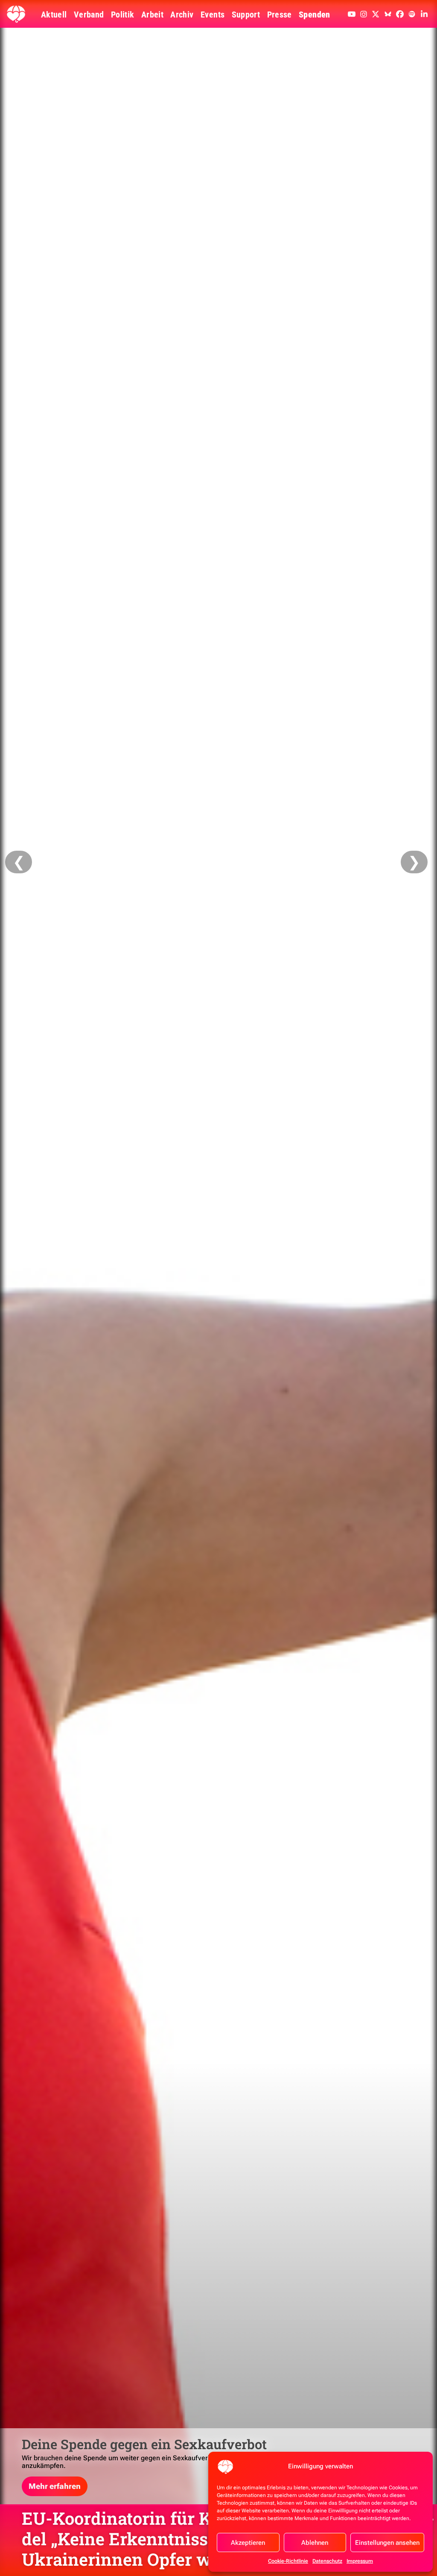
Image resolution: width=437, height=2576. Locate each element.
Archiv (182, 15)
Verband (89, 15)
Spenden (315, 15)
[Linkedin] (424, 14)
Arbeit (152, 15)
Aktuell (54, 15)
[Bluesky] (388, 14)
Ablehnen (315, 2543)
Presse (280, 15)
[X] (376, 14)
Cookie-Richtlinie (288, 2561)
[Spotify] (412, 14)
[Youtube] (352, 14)
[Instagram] (364, 14)
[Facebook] (400, 14)
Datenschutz (327, 2561)
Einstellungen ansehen (387, 2543)
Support (246, 15)
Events (213, 15)
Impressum (360, 2561)
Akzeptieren (248, 2543)
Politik (123, 15)
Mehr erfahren (55, 2486)
